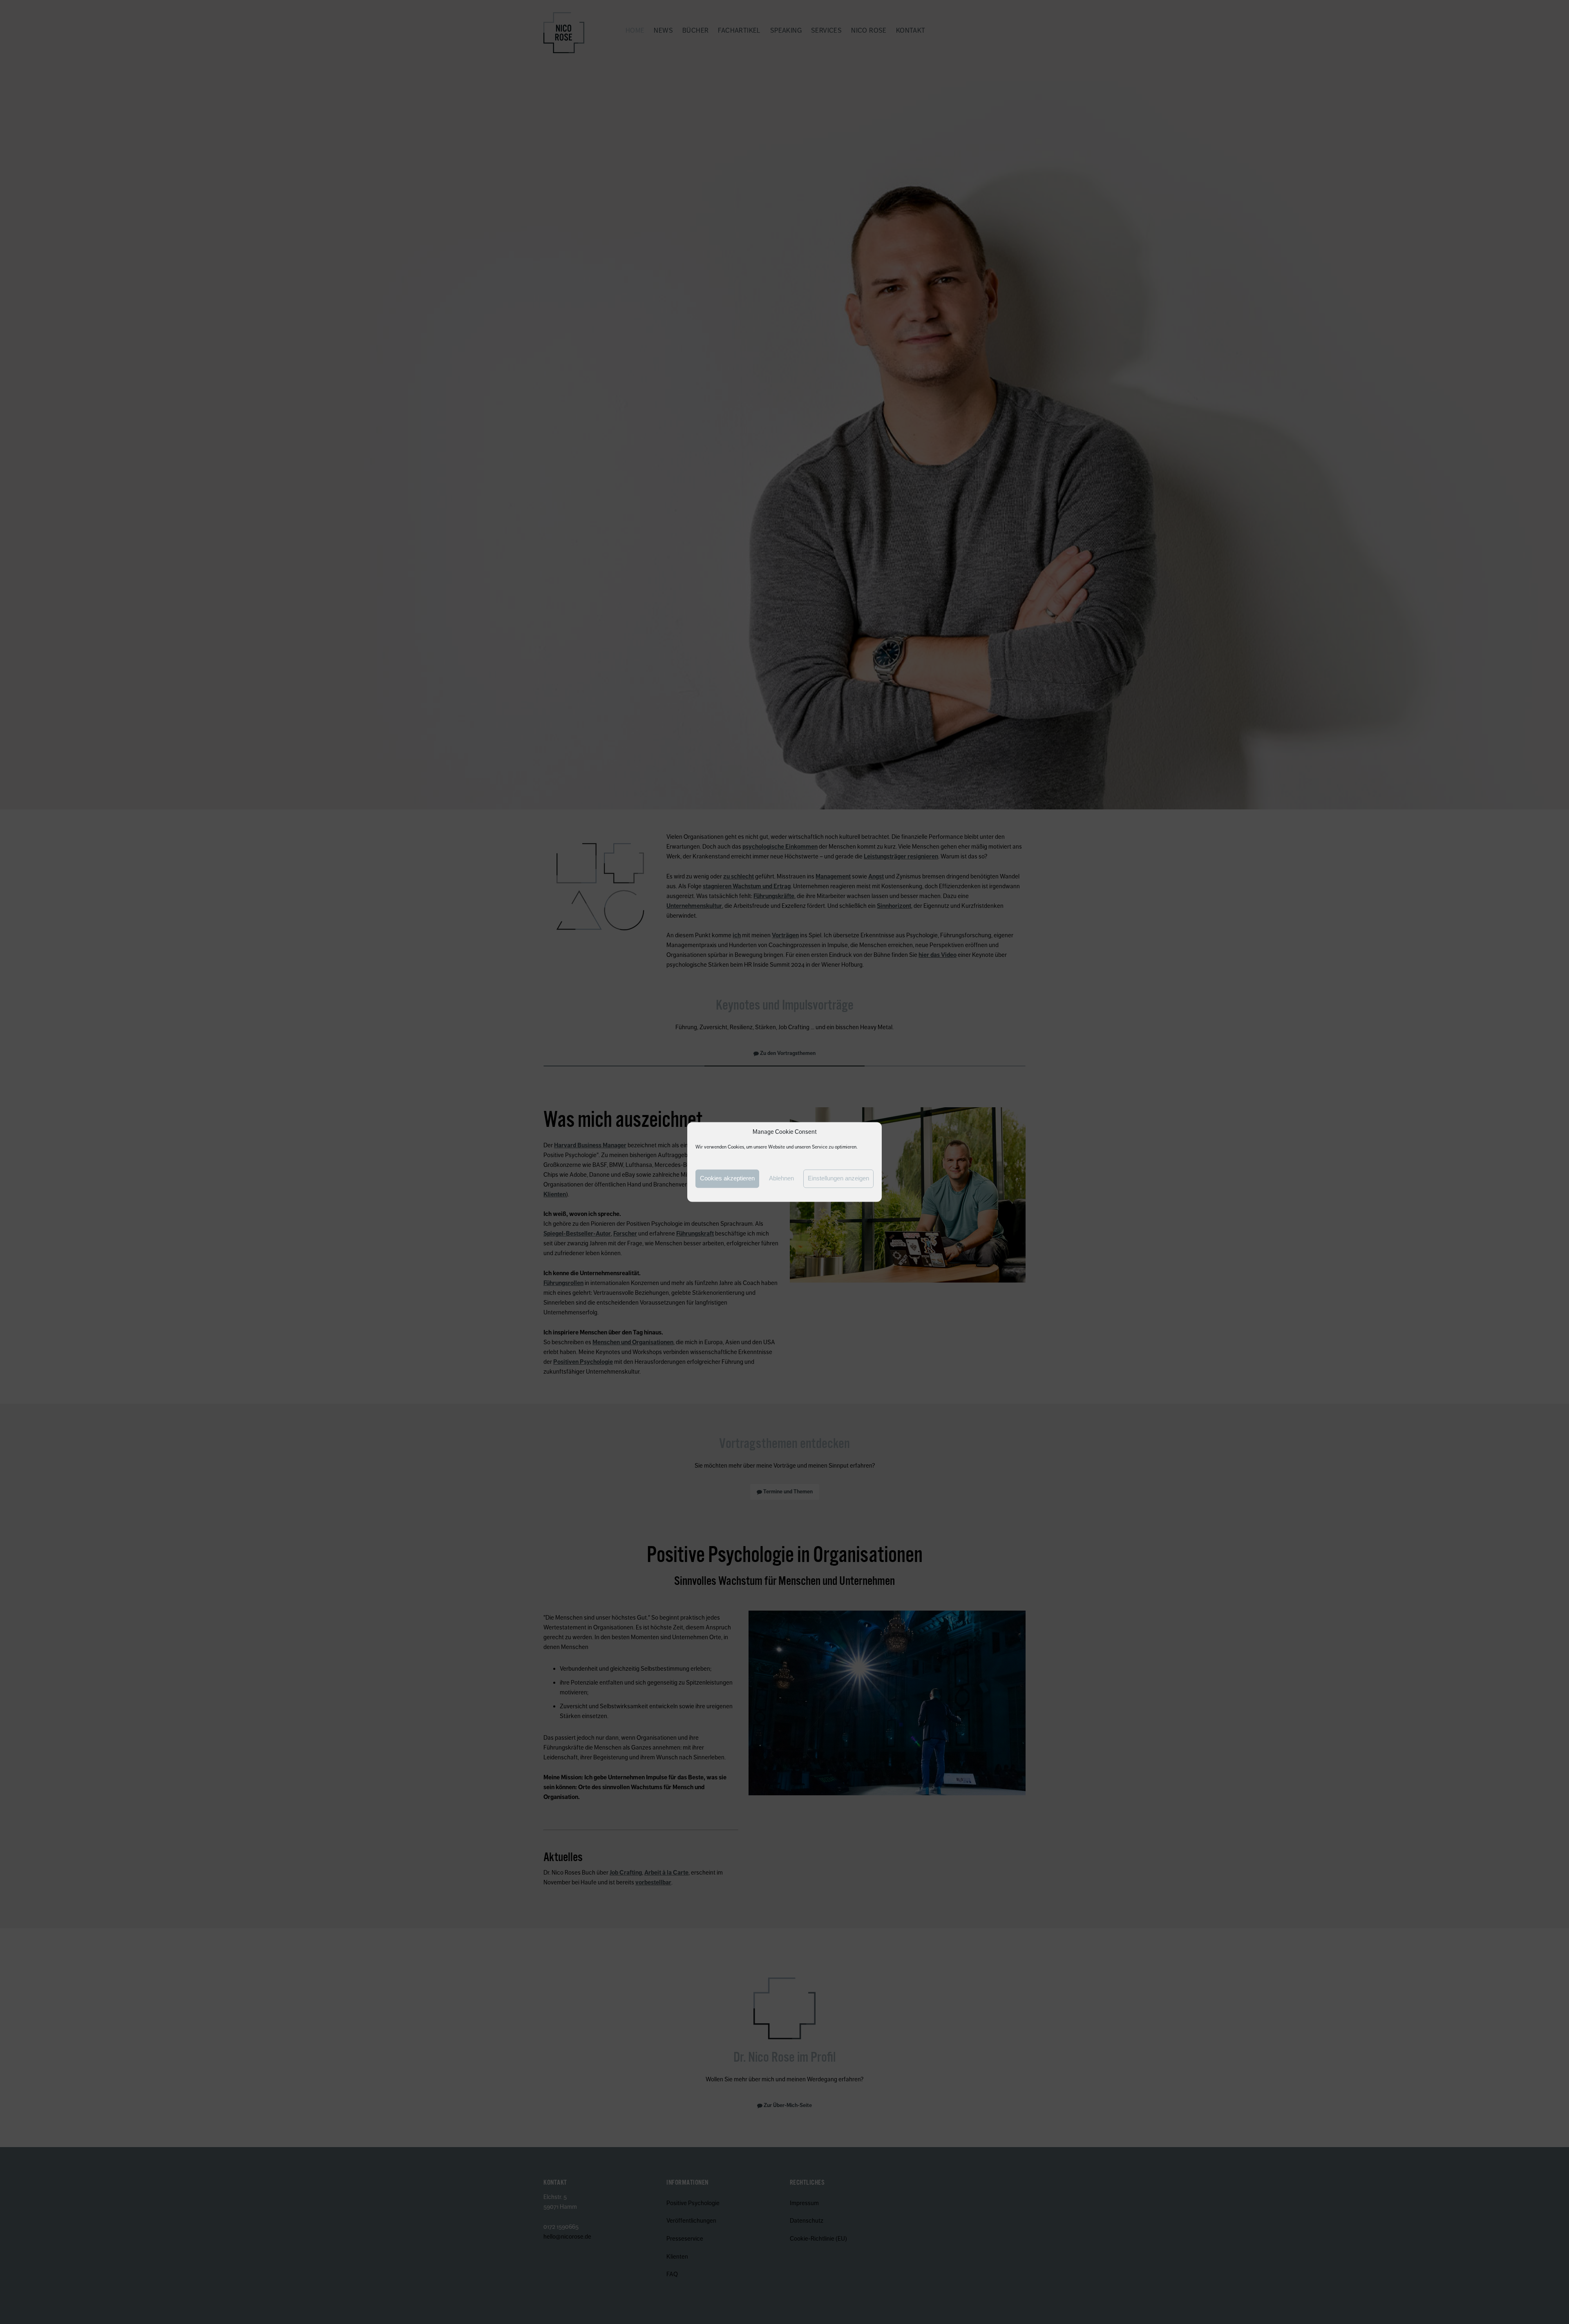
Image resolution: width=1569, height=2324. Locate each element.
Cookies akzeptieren (727, 1179)
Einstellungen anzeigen (838, 1179)
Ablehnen (781, 1179)
